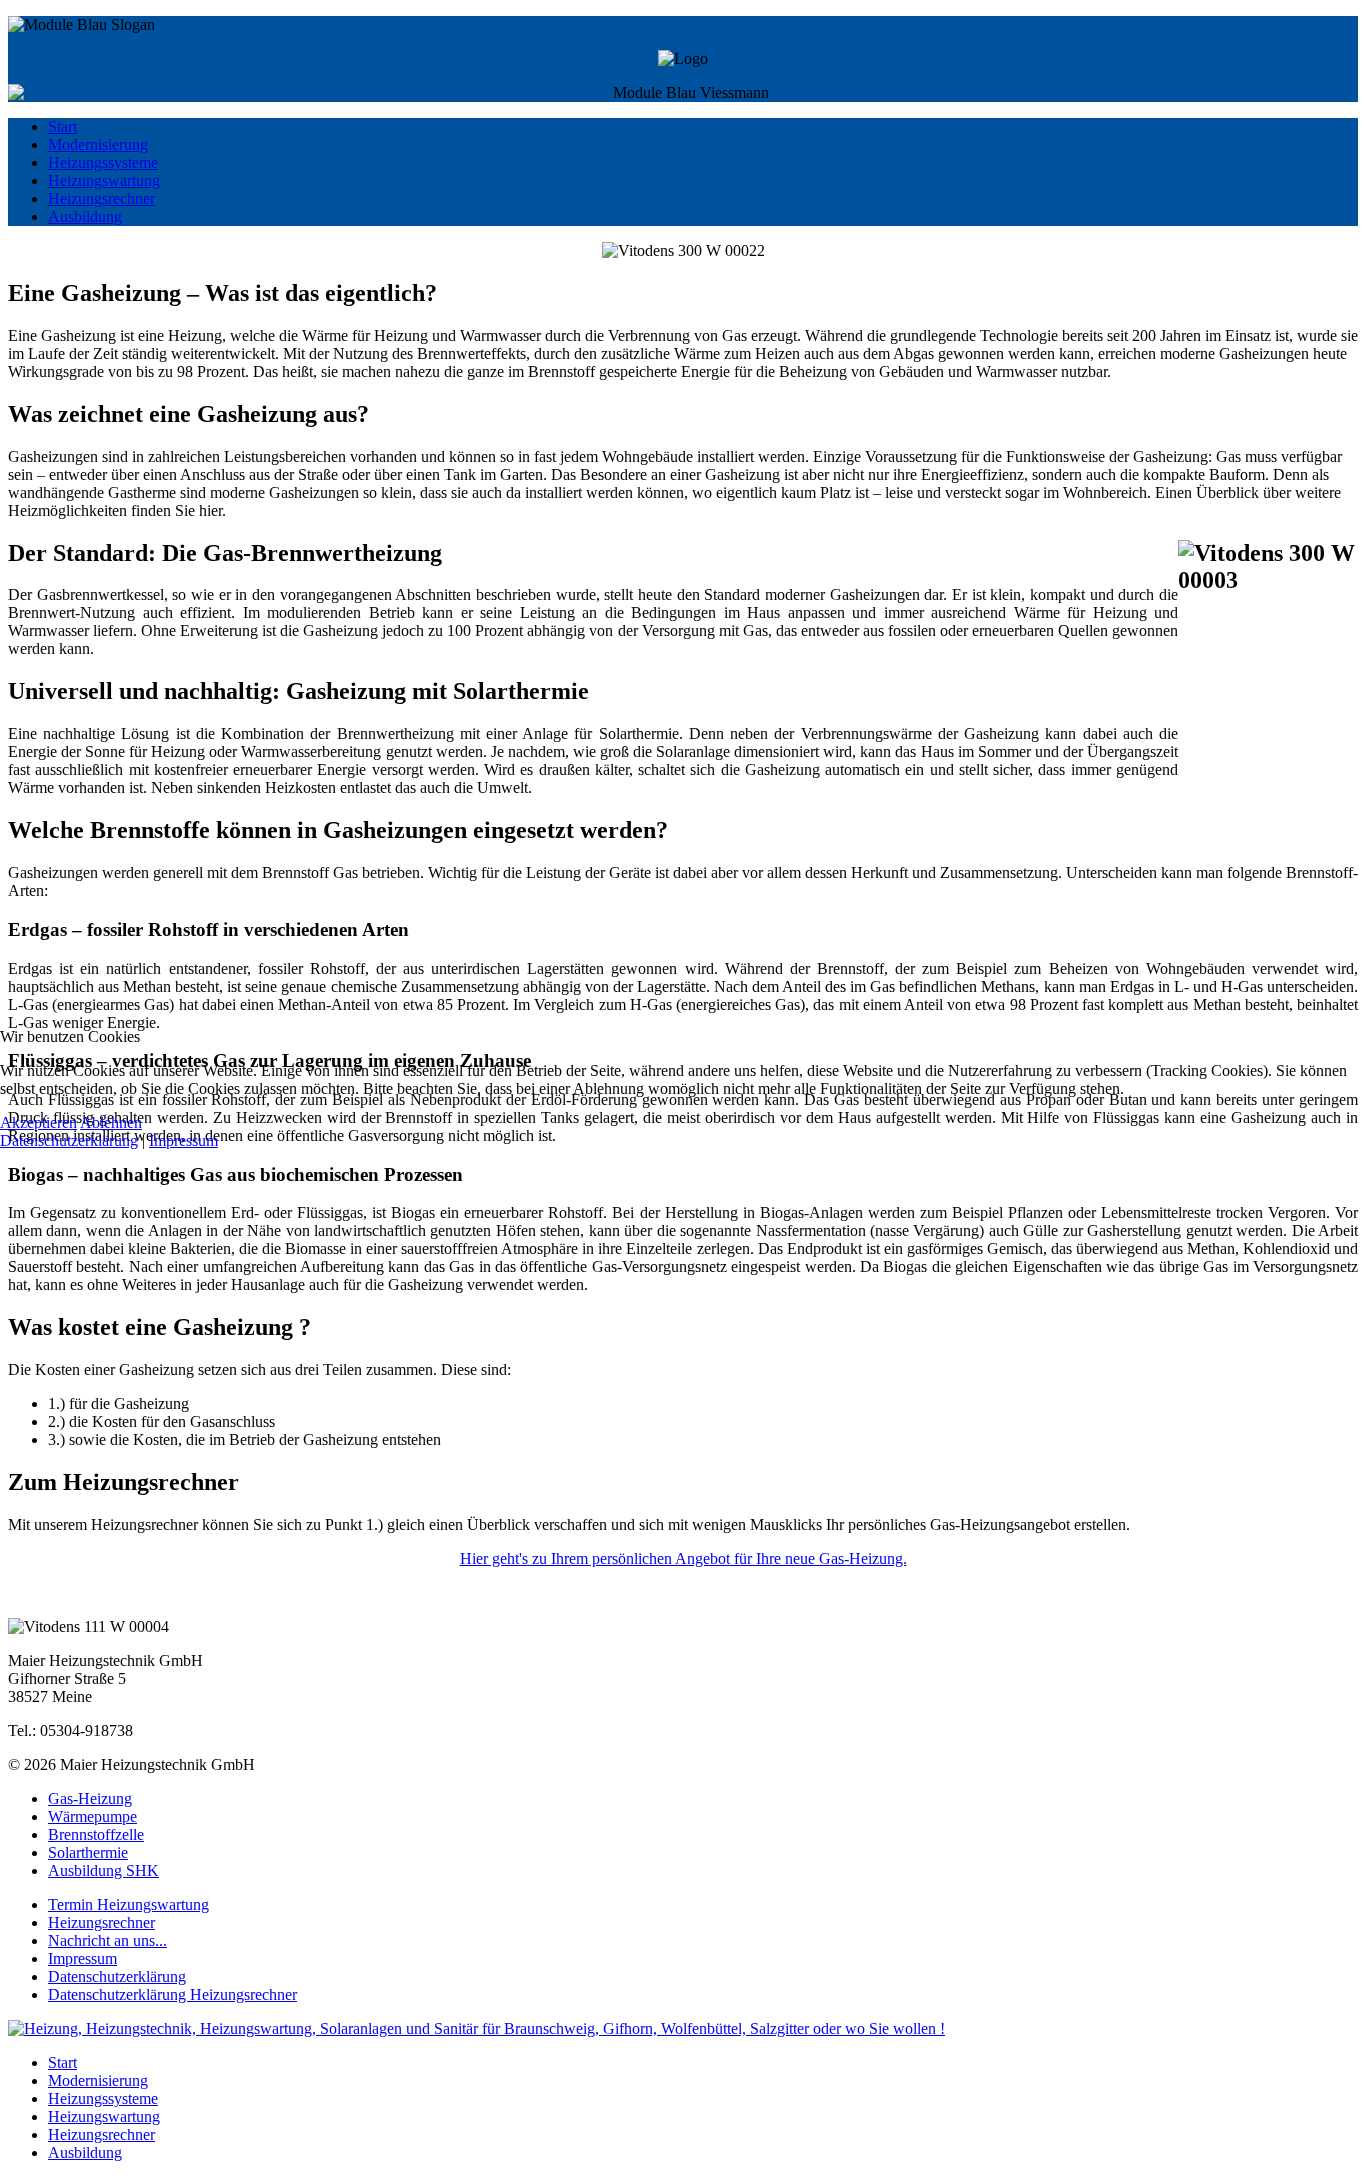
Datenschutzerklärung (69, 1140)
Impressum (183, 1140)
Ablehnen (111, 1122)
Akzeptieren (38, 1122)
